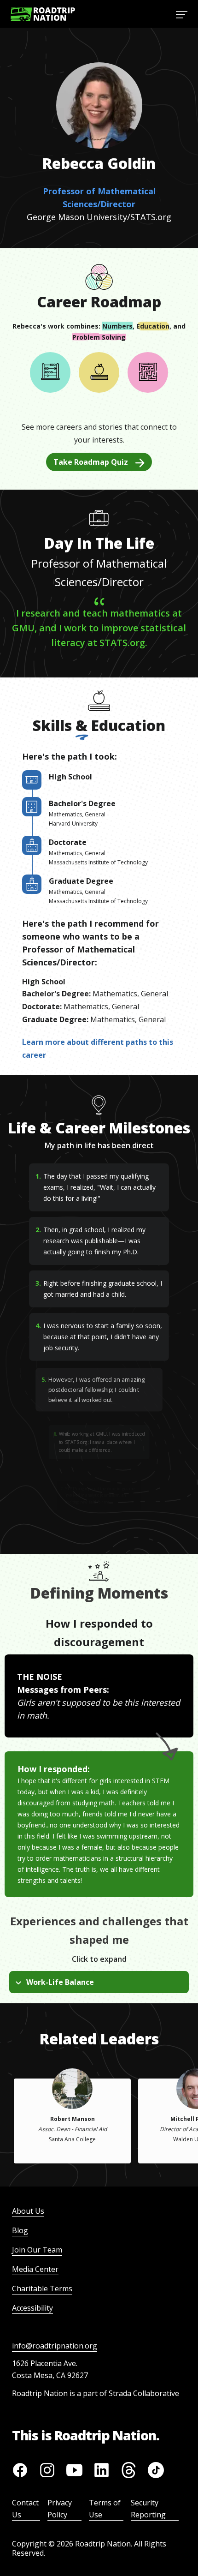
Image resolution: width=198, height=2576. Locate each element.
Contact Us (25, 2509)
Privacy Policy (60, 2509)
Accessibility (32, 2308)
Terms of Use (105, 2509)
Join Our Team (37, 2250)
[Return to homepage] (43, 14)
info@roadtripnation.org (55, 2346)
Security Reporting (148, 2509)
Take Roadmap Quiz (91, 462)
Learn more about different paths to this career (98, 1048)
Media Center (35, 2269)
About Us (28, 2211)
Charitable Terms (42, 2288)
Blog (20, 2230)
